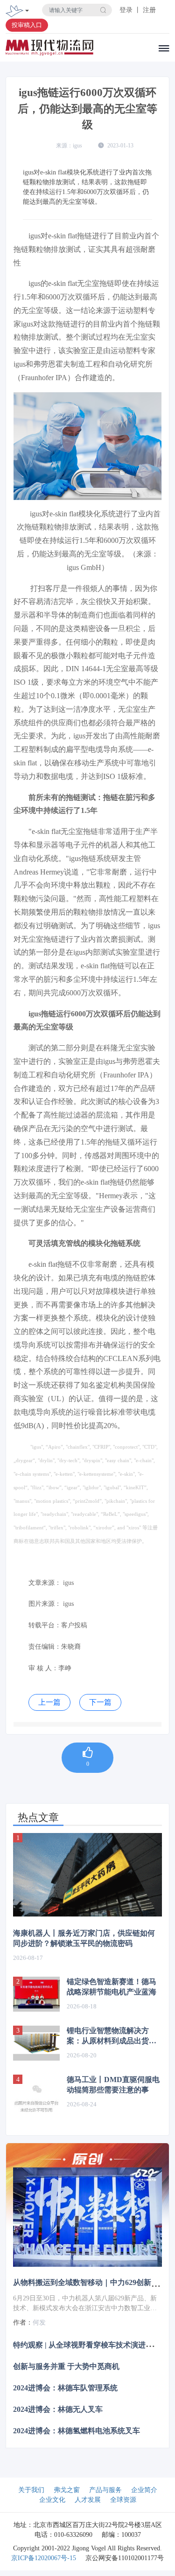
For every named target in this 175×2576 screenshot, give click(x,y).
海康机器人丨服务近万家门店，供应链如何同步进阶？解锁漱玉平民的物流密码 (84, 1938)
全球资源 (123, 2500)
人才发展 (88, 2500)
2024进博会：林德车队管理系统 (65, 2388)
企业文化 (52, 2500)
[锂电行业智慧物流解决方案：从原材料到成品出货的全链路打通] (36, 2043)
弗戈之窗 (67, 2490)
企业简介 (144, 2490)
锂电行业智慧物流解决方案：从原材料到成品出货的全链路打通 (112, 2036)
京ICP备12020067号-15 (44, 2558)
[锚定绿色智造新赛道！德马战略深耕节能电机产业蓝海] (36, 1994)
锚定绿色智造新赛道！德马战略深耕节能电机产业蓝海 (112, 1987)
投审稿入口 (27, 25)
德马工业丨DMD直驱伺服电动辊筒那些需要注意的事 (113, 2085)
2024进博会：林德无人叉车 (58, 2409)
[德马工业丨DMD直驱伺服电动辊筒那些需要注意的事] (36, 2098)
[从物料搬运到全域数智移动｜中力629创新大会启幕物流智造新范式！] (87, 2217)
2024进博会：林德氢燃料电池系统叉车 (77, 2431)
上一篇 (49, 1702)
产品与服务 (105, 2490)
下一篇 (100, 1702)
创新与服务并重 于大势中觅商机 (66, 2366)
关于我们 (31, 2490)
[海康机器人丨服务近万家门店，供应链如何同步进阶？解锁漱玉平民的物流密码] (87, 1875)
